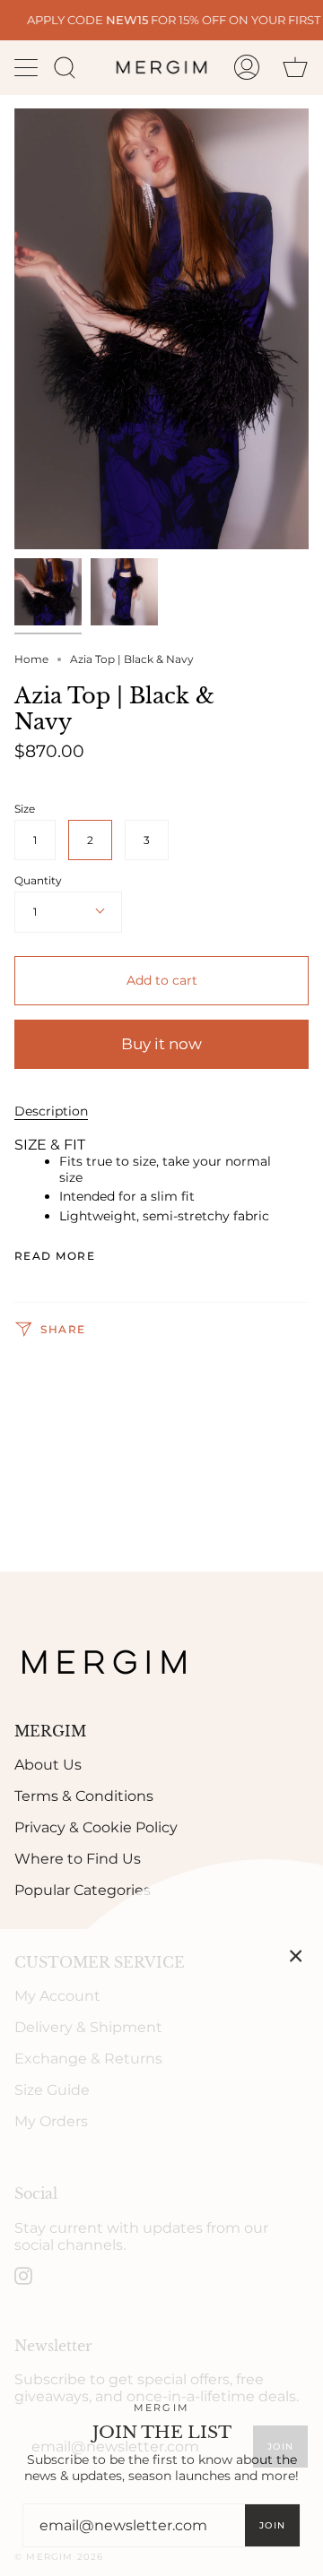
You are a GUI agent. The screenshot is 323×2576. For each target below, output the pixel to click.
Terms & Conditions (84, 1796)
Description (51, 1111)
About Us (48, 1765)
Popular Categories (83, 1890)
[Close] (296, 1956)
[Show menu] (28, 67)
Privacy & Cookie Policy (96, 1827)
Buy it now (161, 1044)
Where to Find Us (78, 1859)
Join (272, 2525)
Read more (55, 1256)
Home (31, 659)
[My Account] (247, 67)
